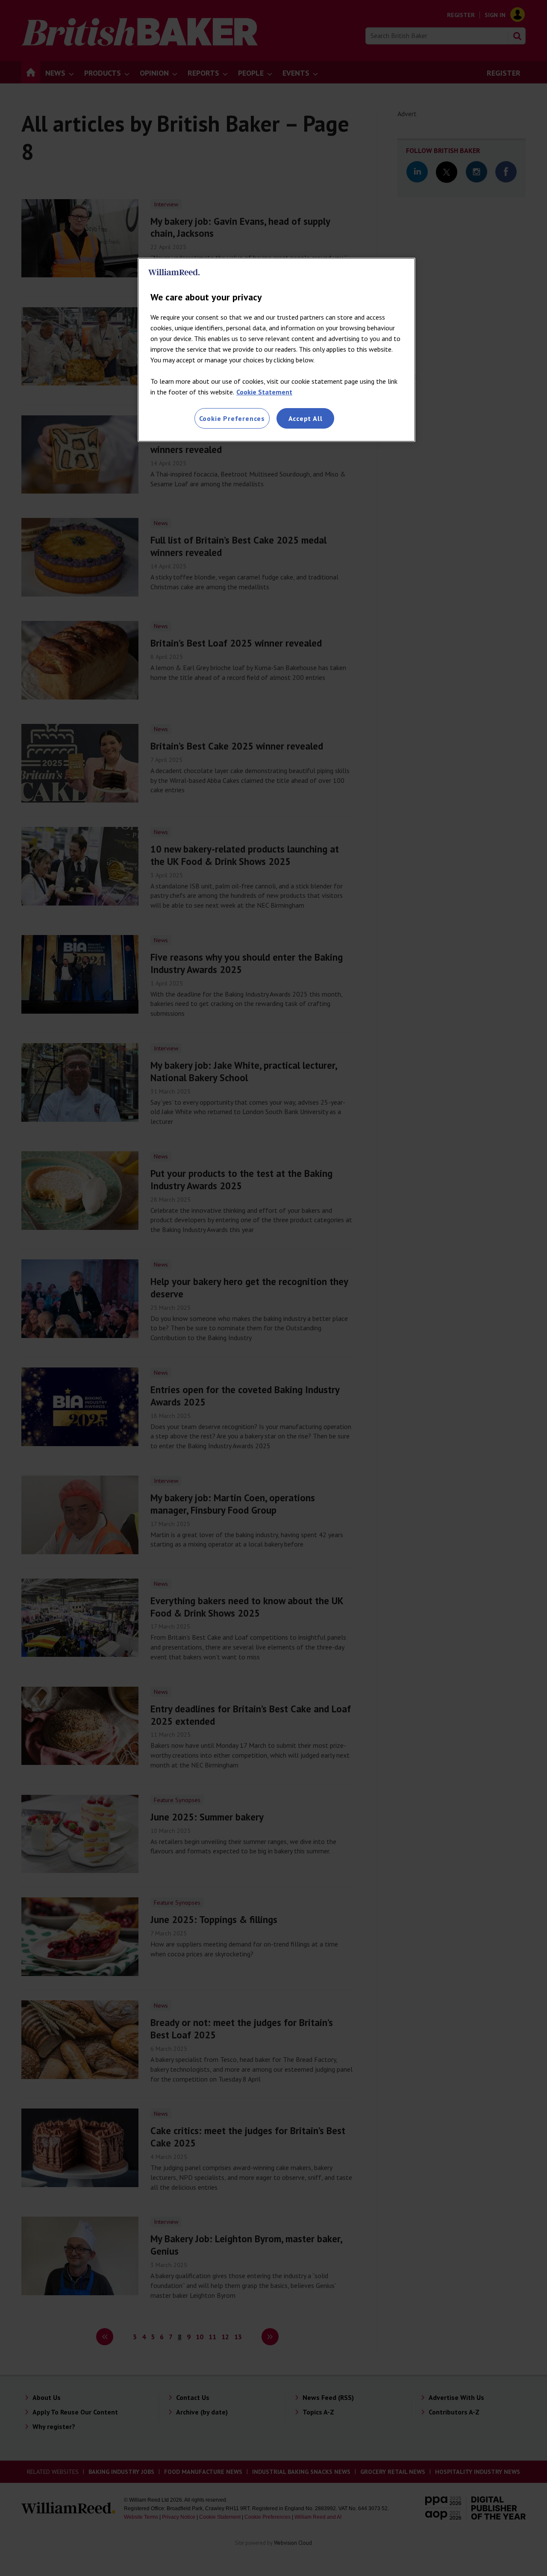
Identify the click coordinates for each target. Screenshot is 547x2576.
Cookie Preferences (232, 418)
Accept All (306, 418)
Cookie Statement (264, 392)
